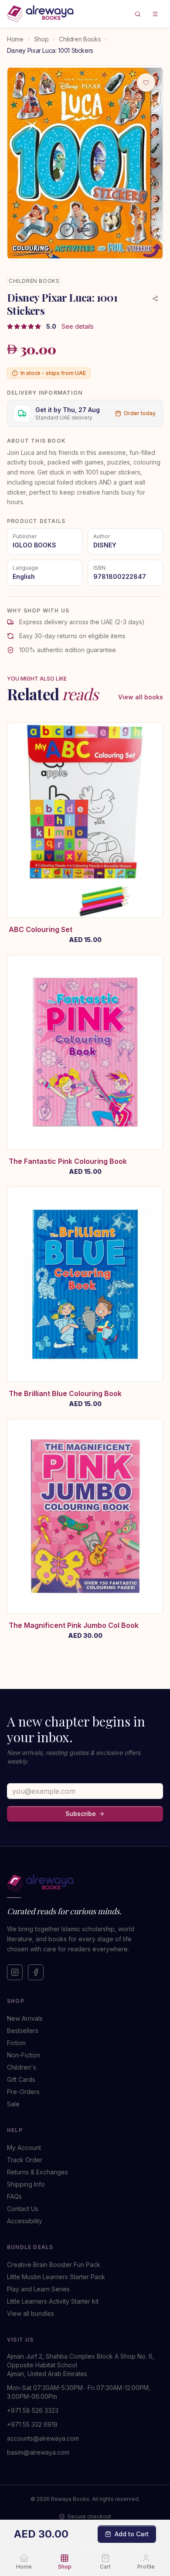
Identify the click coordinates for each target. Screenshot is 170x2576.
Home (15, 39)
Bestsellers (23, 2031)
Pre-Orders (23, 2092)
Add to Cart (132, 2534)
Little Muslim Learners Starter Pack (56, 2277)
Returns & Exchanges (37, 2172)
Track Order (25, 2160)
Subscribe (81, 1814)
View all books (141, 697)
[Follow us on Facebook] (36, 1972)
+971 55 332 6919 (32, 2424)
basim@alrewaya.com (38, 2452)
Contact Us (23, 2209)
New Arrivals (25, 2018)
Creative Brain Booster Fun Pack (54, 2265)
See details (78, 326)
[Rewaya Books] (85, 1883)
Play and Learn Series (38, 2289)
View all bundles (31, 2313)
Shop (41, 39)
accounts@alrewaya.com (43, 2438)
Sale (13, 2104)
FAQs (14, 2196)
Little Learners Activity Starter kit (53, 2301)
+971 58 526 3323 (33, 2410)
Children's (22, 2067)
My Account (24, 2148)
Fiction (16, 2043)
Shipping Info (26, 2184)
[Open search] (138, 14)
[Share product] (155, 299)
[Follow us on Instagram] (15, 1972)
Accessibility (25, 2221)
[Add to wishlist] (146, 83)
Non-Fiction (24, 2055)
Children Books (80, 39)
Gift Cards (21, 2079)
